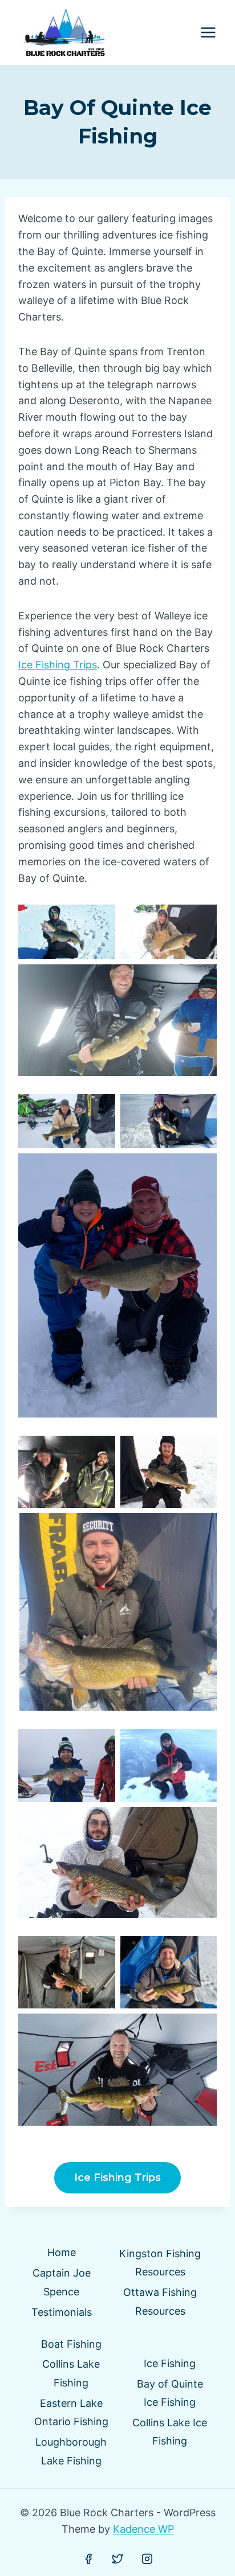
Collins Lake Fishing (71, 2373)
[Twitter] (117, 2559)
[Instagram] (147, 2559)
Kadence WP (143, 2529)
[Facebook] (88, 2559)
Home (62, 2252)
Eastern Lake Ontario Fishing (71, 2412)
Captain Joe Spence (62, 2282)
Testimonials (62, 2312)
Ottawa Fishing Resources (160, 2301)
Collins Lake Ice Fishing (170, 2432)
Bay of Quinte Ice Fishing (170, 2393)
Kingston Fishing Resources (160, 2263)
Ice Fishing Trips (58, 665)
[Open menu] (208, 33)
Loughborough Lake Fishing (71, 2451)
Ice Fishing (170, 2363)
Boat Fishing (71, 2344)
